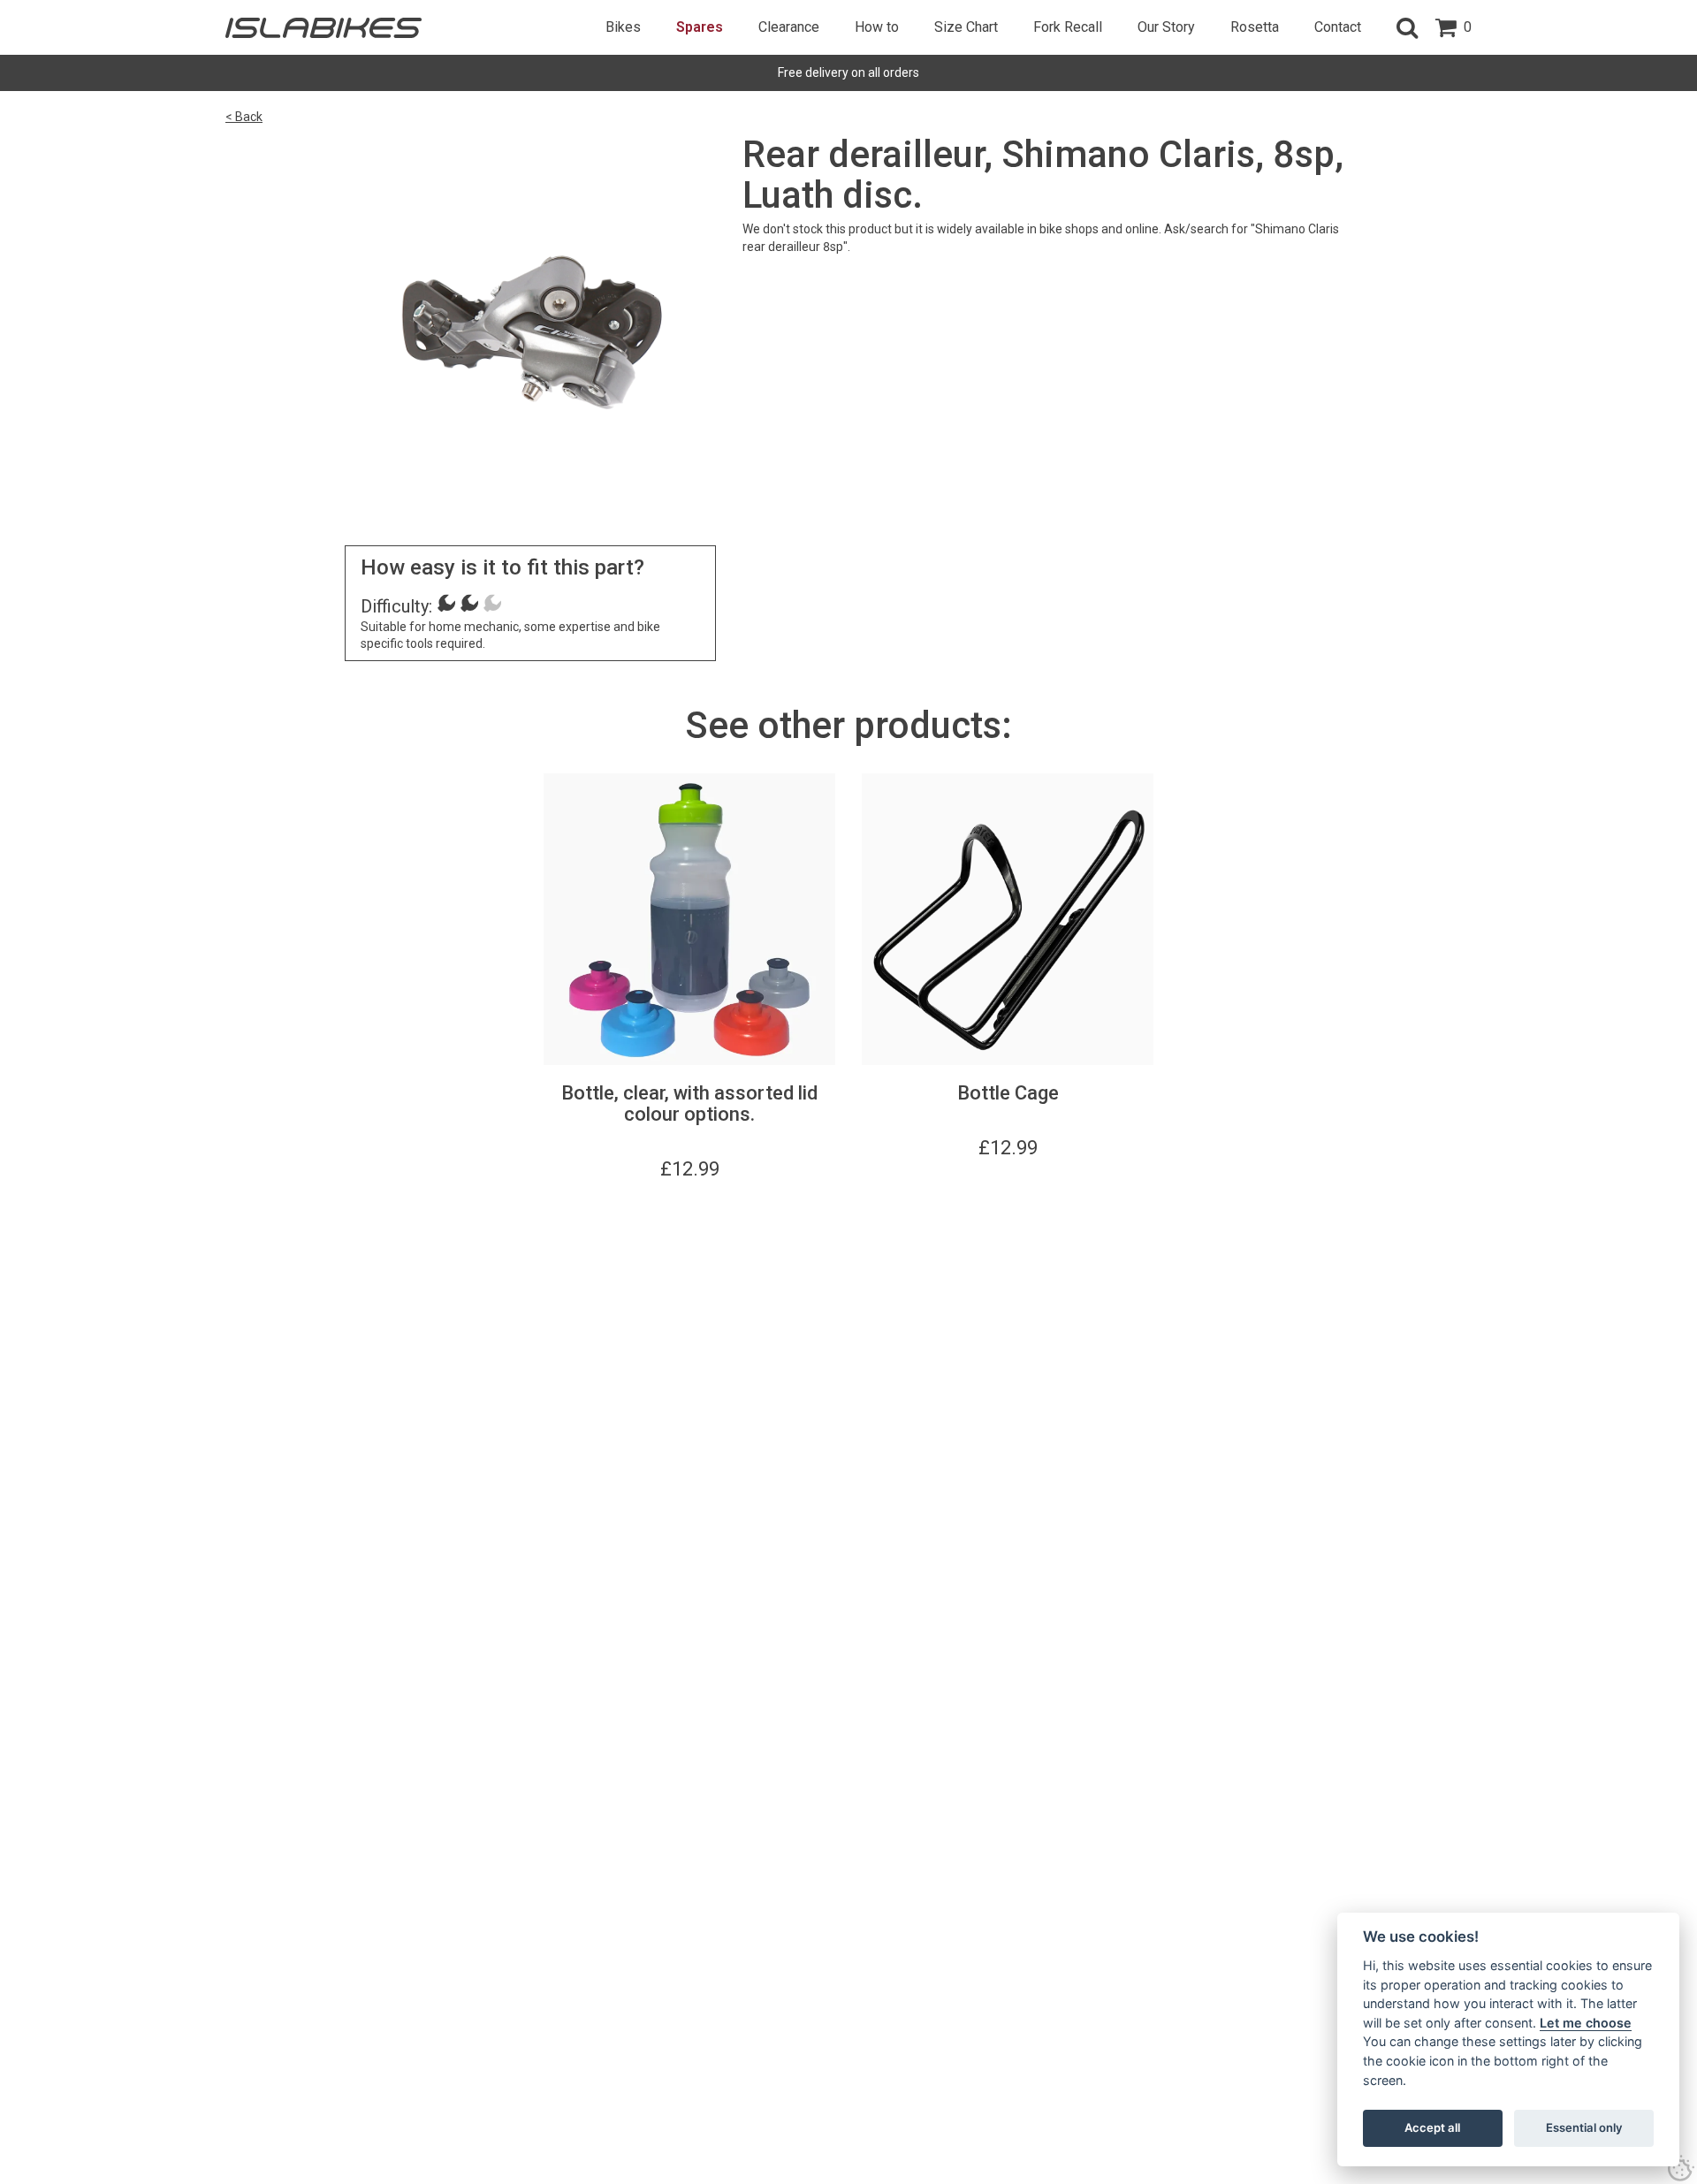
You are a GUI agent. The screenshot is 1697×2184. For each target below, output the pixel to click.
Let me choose (1586, 2023)
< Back (244, 117)
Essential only (1584, 2127)
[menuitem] (623, 27)
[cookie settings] (1681, 2168)
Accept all (1432, 2127)
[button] (1407, 27)
